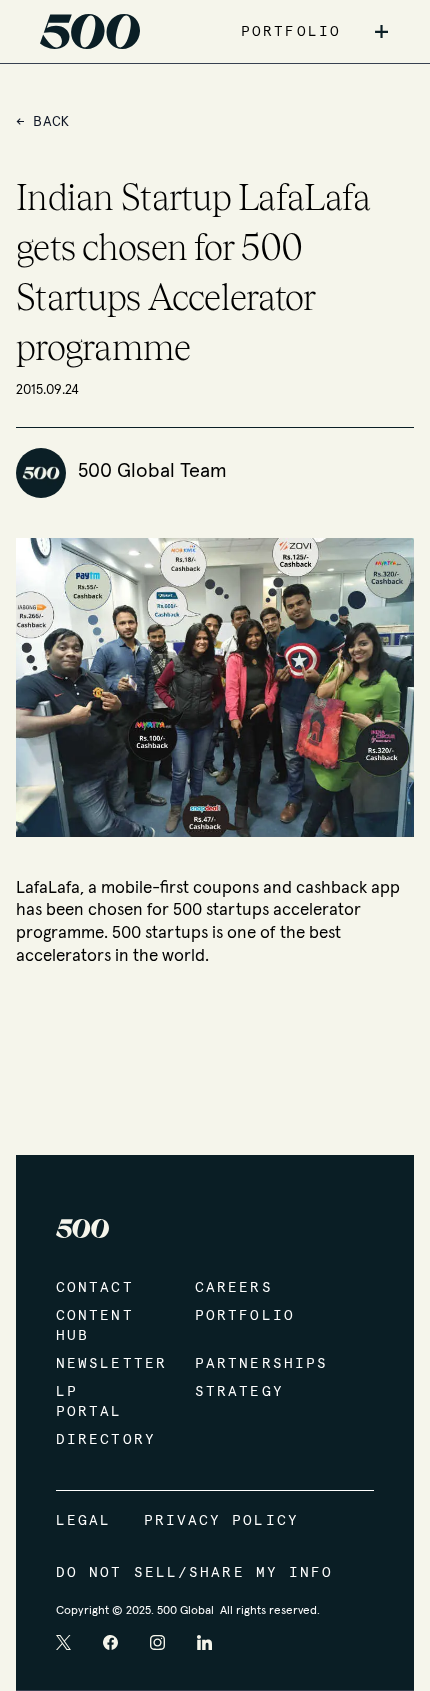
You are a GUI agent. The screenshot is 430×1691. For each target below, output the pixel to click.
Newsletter (105, 1364)
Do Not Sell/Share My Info (195, 1573)
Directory (105, 1440)
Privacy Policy (221, 1521)
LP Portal (89, 1402)
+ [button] (381, 32)
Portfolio (244, 1316)
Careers (234, 1288)
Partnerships (244, 1364)
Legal (84, 1521)
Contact (95, 1288)
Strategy (239, 1392)
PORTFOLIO (291, 32)
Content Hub (95, 1326)
